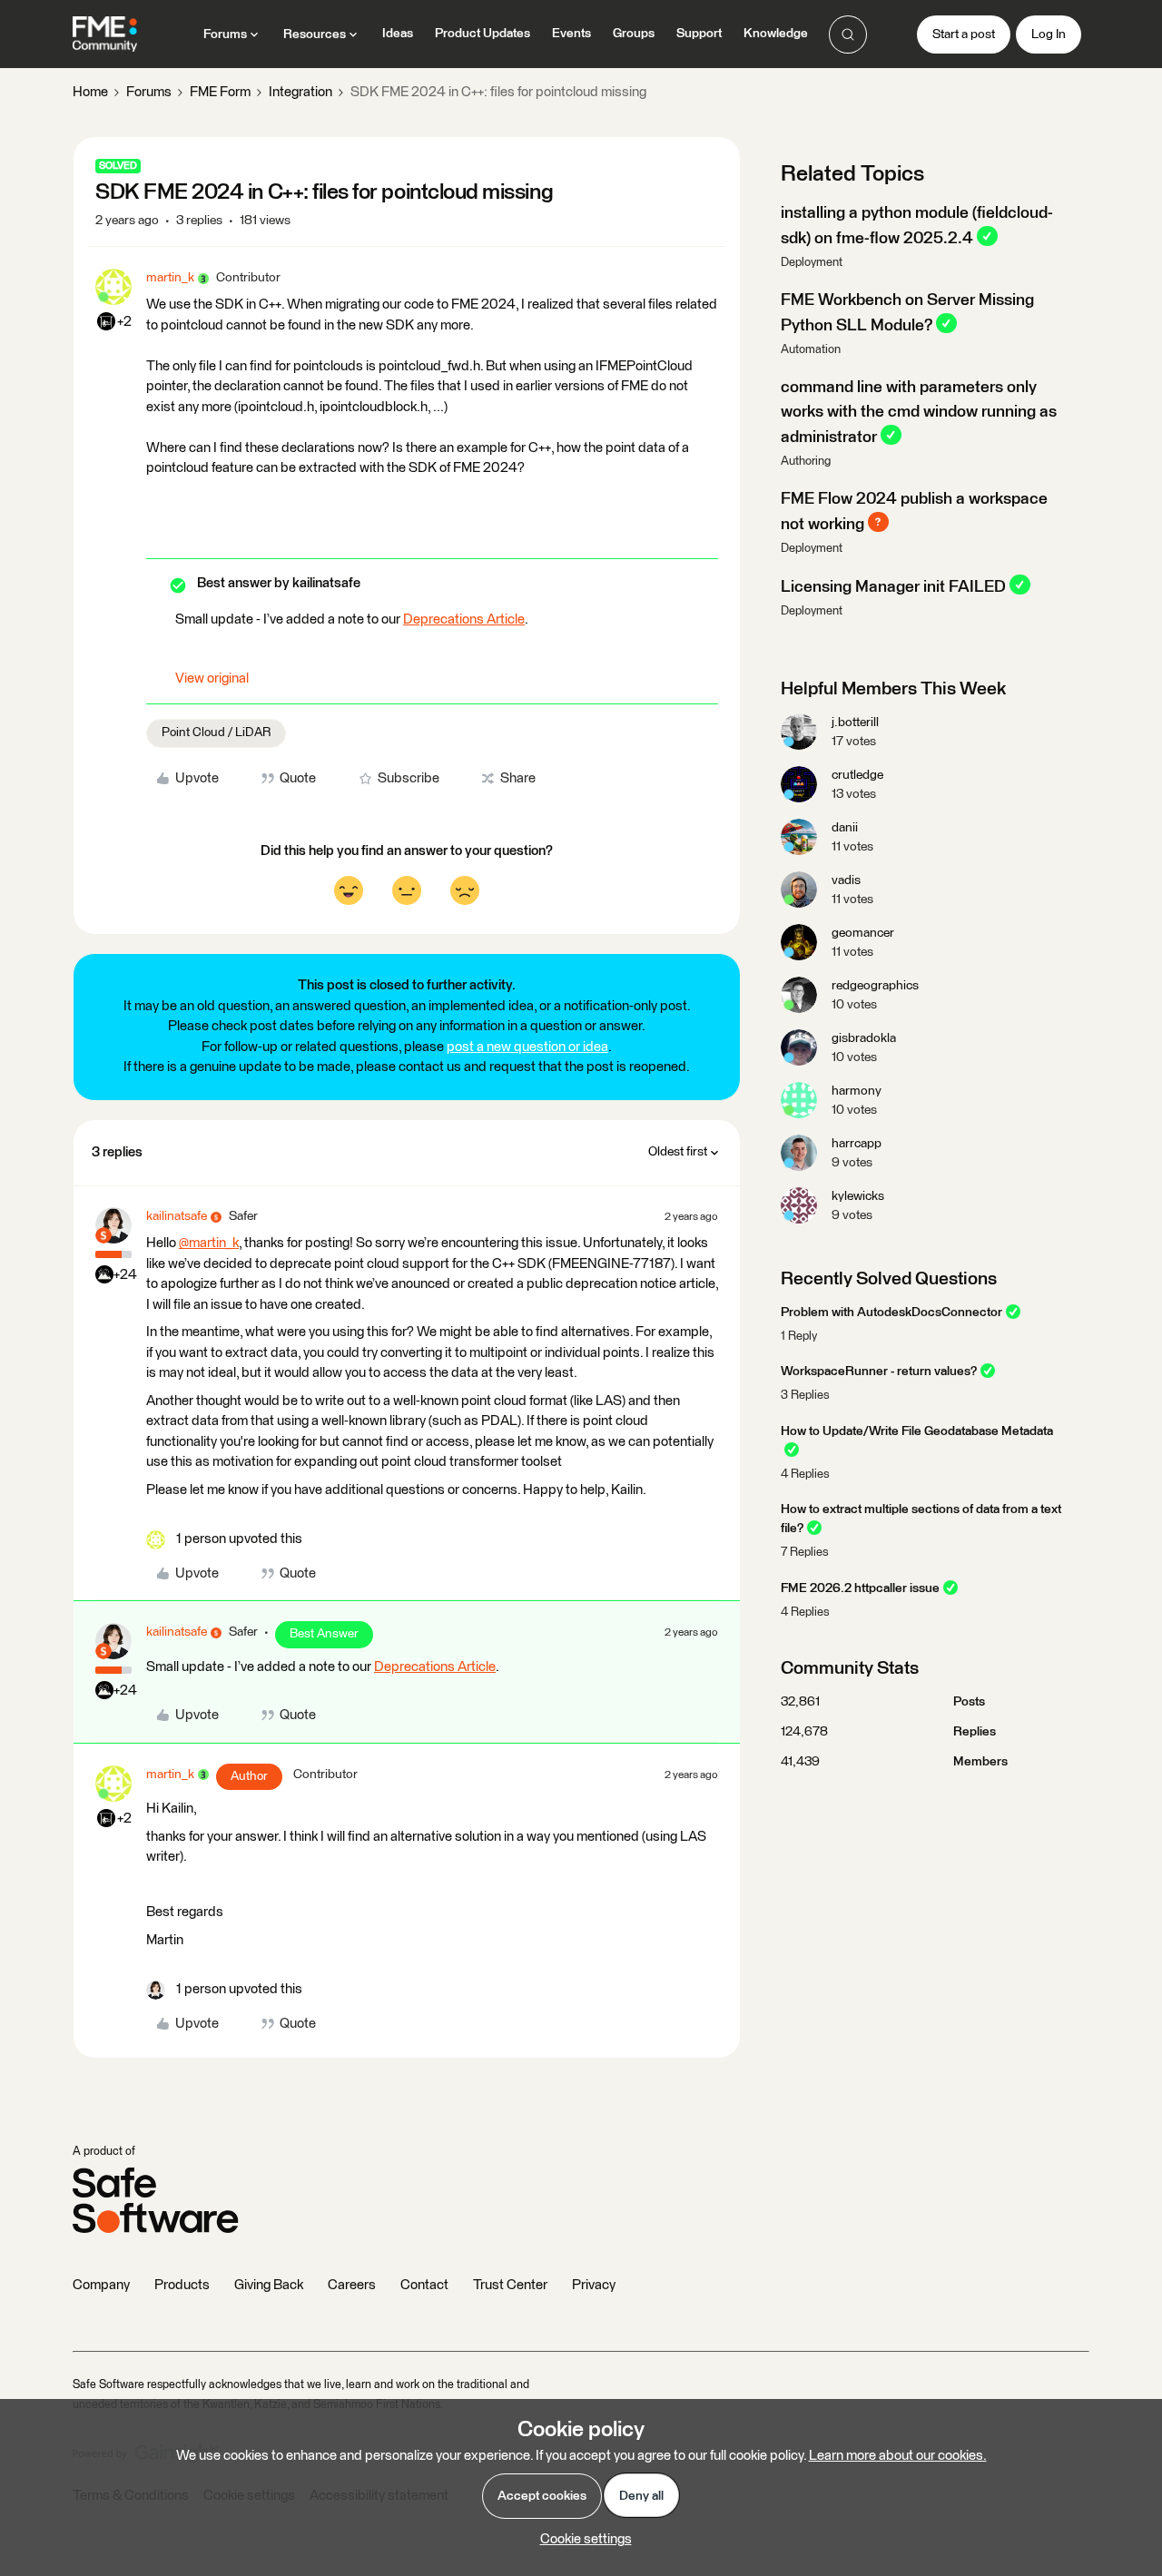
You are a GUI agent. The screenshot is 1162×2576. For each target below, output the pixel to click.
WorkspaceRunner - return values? (879, 1372)
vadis (846, 880)
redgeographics (875, 986)
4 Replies (805, 1475)
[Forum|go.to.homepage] (105, 34)
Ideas (398, 34)
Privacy (594, 2285)
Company (101, 2285)
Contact (424, 2285)
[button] (964, 34)
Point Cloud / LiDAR (216, 732)
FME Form (220, 92)
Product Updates (483, 34)
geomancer (863, 933)
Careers (352, 2285)
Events (571, 34)
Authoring (806, 462)
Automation (811, 350)
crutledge (857, 775)
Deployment (812, 263)
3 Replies (805, 1396)
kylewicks (858, 1196)
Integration (300, 92)
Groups (634, 34)
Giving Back (269, 2285)
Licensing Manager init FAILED (893, 586)
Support (699, 34)
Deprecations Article (464, 619)
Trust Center (510, 2285)
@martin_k (209, 1243)
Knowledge (776, 34)
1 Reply (799, 1337)
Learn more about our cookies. (898, 2456)
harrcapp (857, 1144)
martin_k (170, 278)
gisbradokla (864, 1038)
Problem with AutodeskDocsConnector (891, 1313)
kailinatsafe (177, 1216)
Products (182, 2285)
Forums (149, 92)
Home (90, 92)
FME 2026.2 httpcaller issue (860, 1588)
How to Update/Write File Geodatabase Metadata (917, 1431)
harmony (857, 1091)
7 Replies (805, 1553)
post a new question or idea (527, 1047)
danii (845, 828)
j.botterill (855, 723)
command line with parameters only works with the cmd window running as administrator (919, 413)
